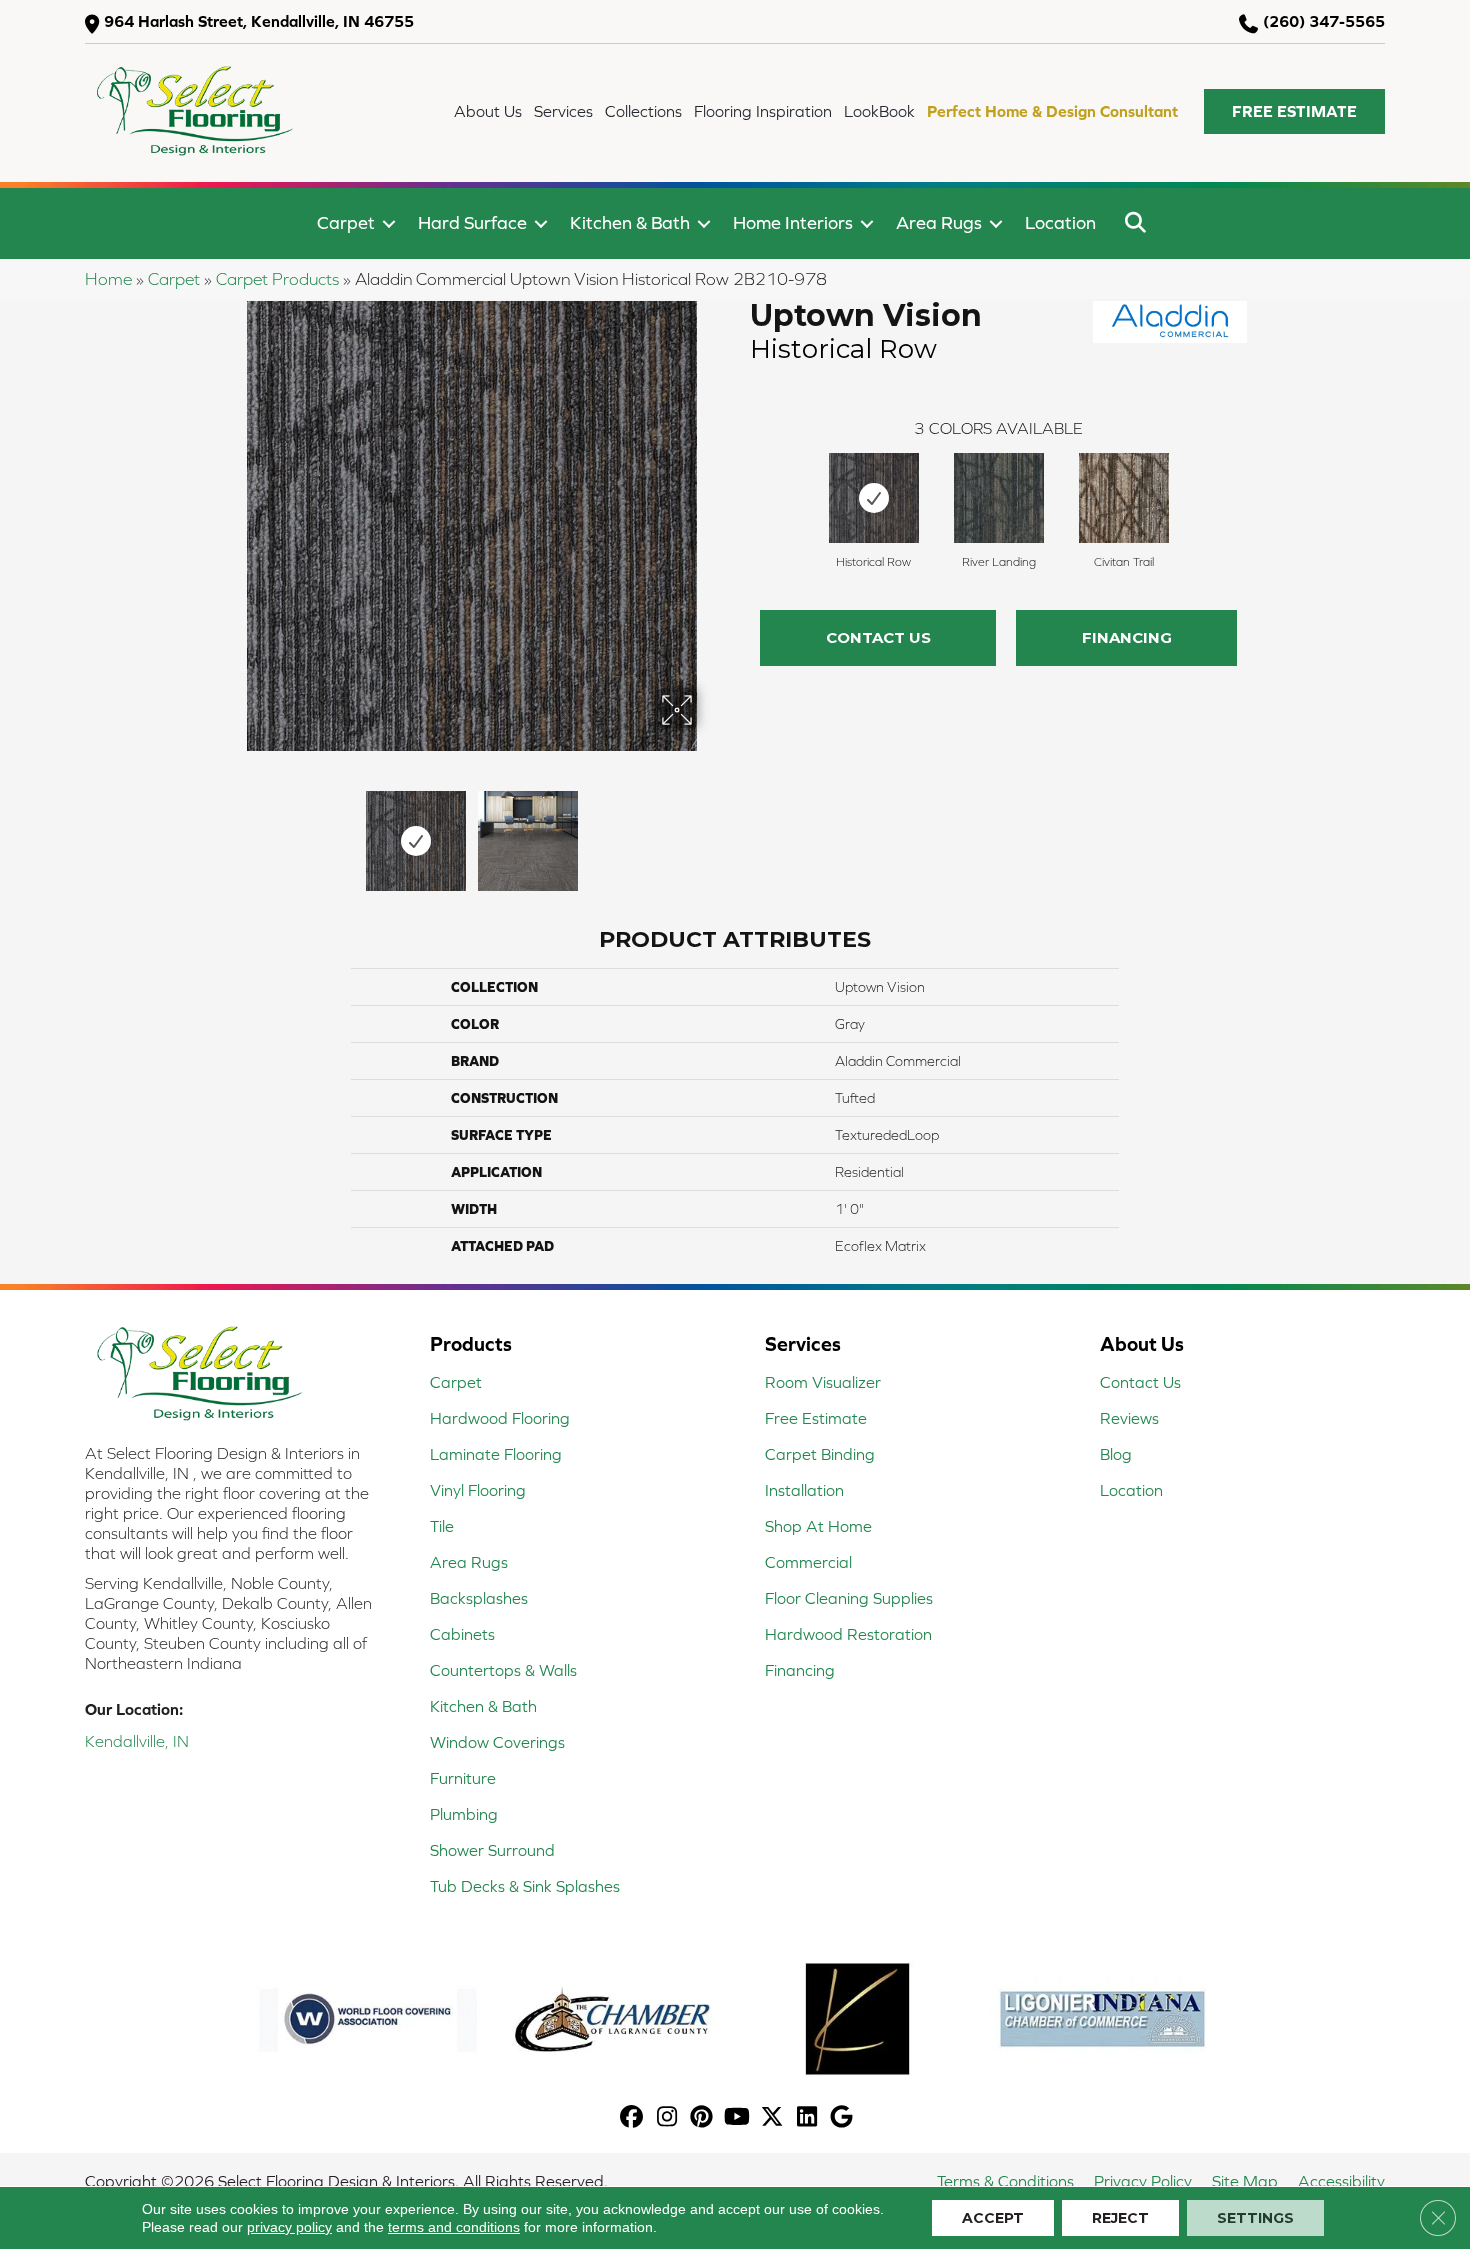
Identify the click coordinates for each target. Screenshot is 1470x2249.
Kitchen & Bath (630, 222)
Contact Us (878, 637)
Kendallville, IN (137, 1741)
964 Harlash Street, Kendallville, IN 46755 (259, 21)
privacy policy (289, 2227)
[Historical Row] (874, 498)
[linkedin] (807, 2118)
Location (1060, 222)
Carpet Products (277, 279)
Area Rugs (939, 222)
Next (710, 831)
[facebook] (632, 2118)
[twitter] (772, 2118)
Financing (1127, 637)
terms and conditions (454, 2227)
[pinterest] (702, 2118)
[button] (1294, 111)
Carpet (346, 222)
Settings (1255, 2218)
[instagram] (667, 2118)
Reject (1120, 2218)
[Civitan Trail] (1124, 498)
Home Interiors (793, 222)
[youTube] (737, 2118)
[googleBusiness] (842, 2118)
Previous (233, 831)
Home (108, 279)
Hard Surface (472, 222)
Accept (993, 2218)
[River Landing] (999, 498)
